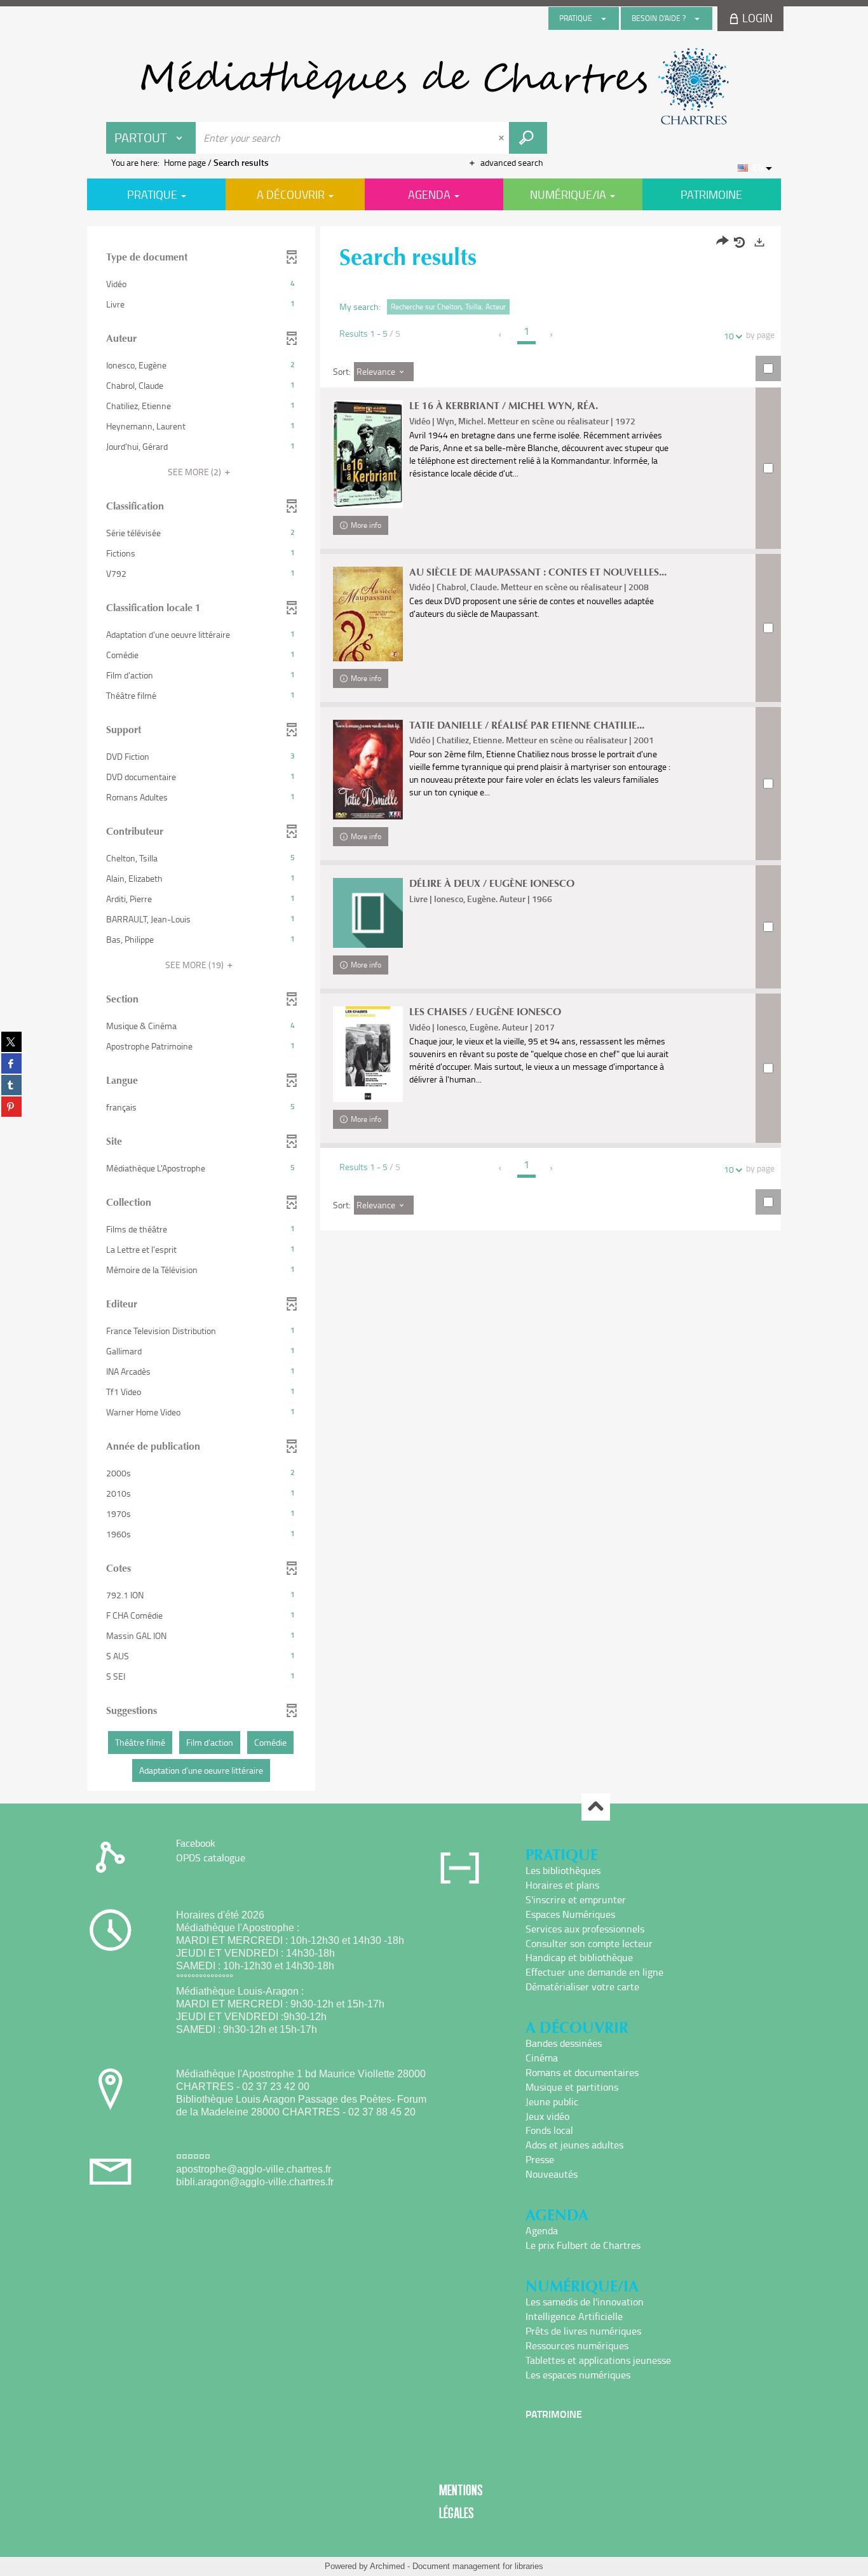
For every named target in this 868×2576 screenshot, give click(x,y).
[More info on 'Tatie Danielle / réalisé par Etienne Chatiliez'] (368, 770)
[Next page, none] (552, 335)
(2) (195, 472)
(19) (195, 965)
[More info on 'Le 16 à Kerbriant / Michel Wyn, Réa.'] (368, 454)
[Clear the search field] (503, 138)
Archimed (387, 2566)
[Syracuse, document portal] (434, 86)
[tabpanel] (434, 1010)
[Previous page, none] (501, 335)
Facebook (196, 1843)
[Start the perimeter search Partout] (528, 138)
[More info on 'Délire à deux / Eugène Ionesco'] (368, 913)
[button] (201, 284)
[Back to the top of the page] (596, 1807)
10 (729, 336)
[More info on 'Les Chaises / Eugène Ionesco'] (368, 1054)
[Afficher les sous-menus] (604, 18)
